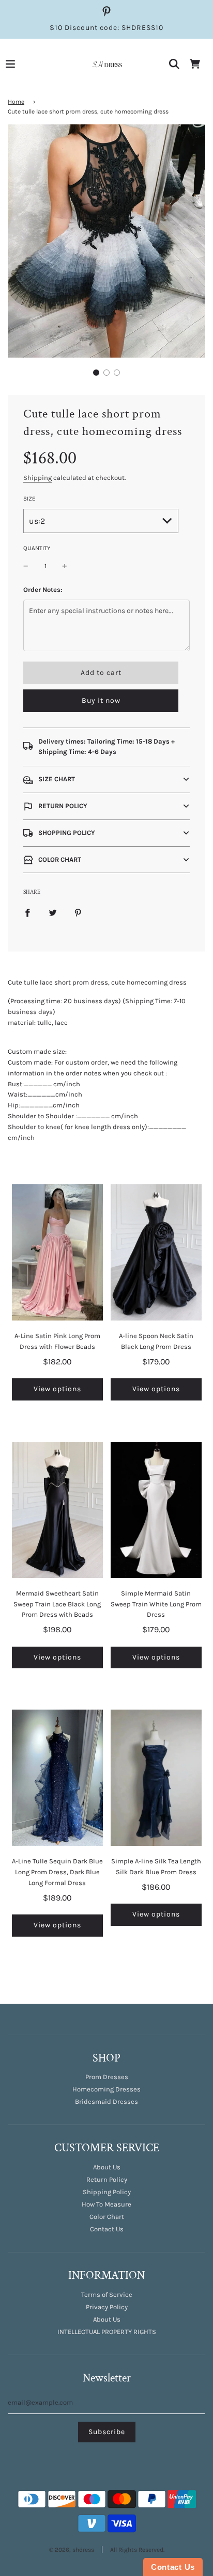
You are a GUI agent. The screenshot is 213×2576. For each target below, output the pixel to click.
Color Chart (107, 2217)
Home (16, 102)
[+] (65, 566)
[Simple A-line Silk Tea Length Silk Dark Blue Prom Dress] (156, 1778)
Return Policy (107, 2179)
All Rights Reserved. (137, 2550)
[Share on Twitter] (53, 913)
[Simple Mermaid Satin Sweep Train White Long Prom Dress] (156, 1510)
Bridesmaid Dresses (106, 2102)
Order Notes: (43, 590)
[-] (26, 566)
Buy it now (101, 701)
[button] (96, 373)
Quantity (37, 548)
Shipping (37, 478)
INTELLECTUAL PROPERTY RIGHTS (107, 2332)
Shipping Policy (107, 2192)
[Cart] (195, 64)
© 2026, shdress (72, 2550)
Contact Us (107, 2229)
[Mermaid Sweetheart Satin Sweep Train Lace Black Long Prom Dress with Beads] (57, 1510)
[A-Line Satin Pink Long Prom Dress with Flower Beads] (57, 1252)
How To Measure (106, 2204)
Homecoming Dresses (106, 2089)
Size (29, 498)
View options (57, 1389)
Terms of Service (107, 2295)
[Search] (174, 64)
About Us (107, 2167)
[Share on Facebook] (27, 913)
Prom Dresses (107, 2077)
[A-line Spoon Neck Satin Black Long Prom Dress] (156, 1252)
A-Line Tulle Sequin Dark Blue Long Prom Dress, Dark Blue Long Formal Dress (57, 1872)
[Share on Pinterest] (78, 913)
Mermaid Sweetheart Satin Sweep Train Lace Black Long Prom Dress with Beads (57, 1604)
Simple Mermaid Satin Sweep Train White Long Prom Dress (156, 1604)
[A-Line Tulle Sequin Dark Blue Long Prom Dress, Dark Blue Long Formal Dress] (57, 1778)
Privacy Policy (107, 2307)
